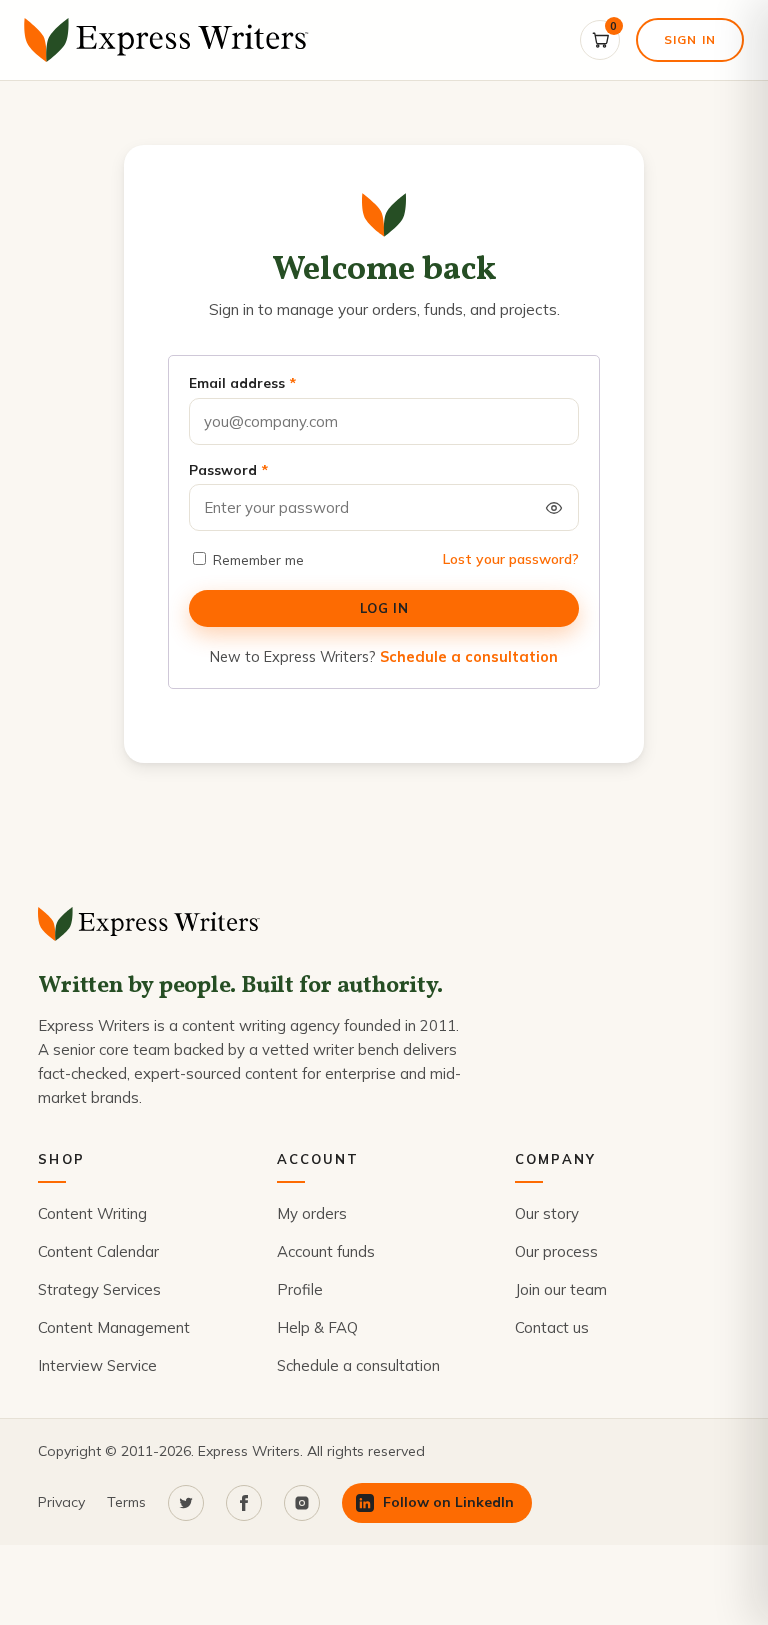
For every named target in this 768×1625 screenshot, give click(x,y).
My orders (312, 1213)
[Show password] (554, 508)
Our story (547, 1213)
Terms (126, 1502)
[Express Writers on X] (186, 1503)
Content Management (114, 1327)
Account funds (326, 1251)
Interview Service (97, 1365)
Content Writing (92, 1213)
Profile (300, 1289)
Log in (384, 608)
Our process (556, 1251)
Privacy (61, 1502)
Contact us (552, 1327)
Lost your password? (511, 559)
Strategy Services (99, 1289)
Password (228, 470)
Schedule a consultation (469, 656)
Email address (242, 383)
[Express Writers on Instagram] (302, 1503)
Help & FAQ (317, 1327)
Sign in (690, 39)
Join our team (561, 1289)
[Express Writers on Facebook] (244, 1503)
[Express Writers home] (170, 40)
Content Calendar (98, 1251)
